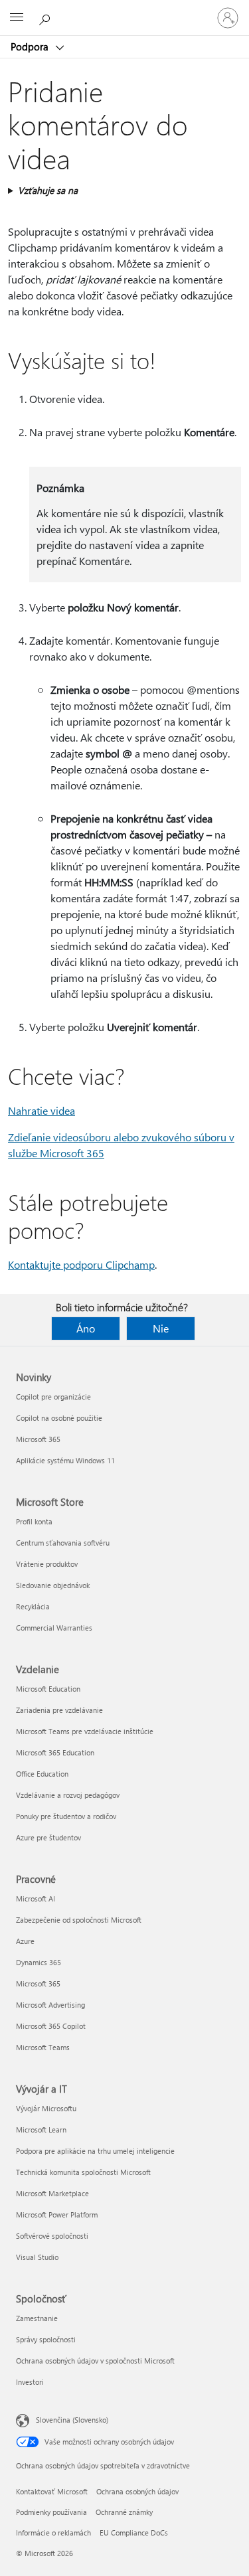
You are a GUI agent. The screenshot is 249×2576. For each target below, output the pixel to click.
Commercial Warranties (54, 1628)
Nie (161, 1328)
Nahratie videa (41, 1110)
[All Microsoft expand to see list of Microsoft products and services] (17, 18)
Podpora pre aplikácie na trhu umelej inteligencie (95, 2151)
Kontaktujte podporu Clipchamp (81, 1264)
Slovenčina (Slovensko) (72, 2420)
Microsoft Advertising (50, 2005)
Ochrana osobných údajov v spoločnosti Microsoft (95, 2361)
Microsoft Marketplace (52, 2193)
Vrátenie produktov (47, 1564)
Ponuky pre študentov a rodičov (66, 1816)
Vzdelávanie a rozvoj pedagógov (68, 1795)
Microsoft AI (36, 1898)
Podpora (31, 46)
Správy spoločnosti (46, 2339)
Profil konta (34, 1521)
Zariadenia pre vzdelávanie (59, 1710)
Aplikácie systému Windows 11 (65, 1460)
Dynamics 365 (39, 1962)
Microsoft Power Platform (57, 2214)
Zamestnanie (37, 2318)
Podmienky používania (51, 2512)
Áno (86, 1328)
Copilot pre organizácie (53, 1397)
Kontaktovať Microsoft (52, 2491)
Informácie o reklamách (53, 2533)
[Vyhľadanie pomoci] (46, 17)
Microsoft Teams (43, 2047)
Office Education (42, 1774)
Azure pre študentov (48, 1837)
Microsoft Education (48, 1689)
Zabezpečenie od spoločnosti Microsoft (79, 1920)
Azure (25, 1941)
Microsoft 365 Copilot (51, 2026)
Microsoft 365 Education (55, 1752)
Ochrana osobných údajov (137, 2491)
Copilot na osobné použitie (59, 1418)
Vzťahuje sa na (48, 190)
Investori (30, 2382)
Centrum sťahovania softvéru (63, 1543)
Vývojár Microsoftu (46, 2108)
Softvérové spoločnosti (52, 2236)
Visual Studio (37, 2257)
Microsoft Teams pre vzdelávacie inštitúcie (85, 1731)
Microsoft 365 (38, 1439)
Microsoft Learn (41, 2130)
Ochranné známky (124, 2512)
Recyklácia (33, 1606)
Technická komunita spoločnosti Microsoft (83, 2172)
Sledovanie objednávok (53, 1585)
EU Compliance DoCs (134, 2533)
